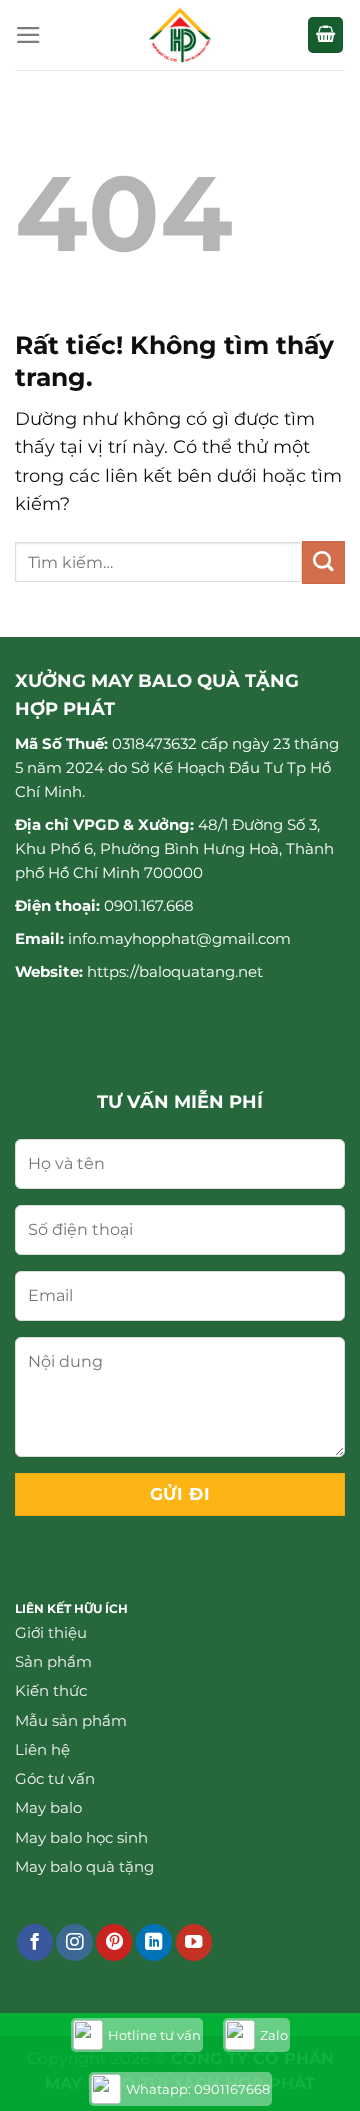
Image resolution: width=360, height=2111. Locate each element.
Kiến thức (51, 1690)
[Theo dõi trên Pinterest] (114, 1942)
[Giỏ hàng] (325, 35)
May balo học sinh (81, 1837)
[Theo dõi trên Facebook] (35, 1942)
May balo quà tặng (84, 1866)
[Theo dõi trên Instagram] (74, 1942)
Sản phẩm (53, 1661)
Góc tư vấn (55, 1778)
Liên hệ (42, 1749)
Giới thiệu (51, 1632)
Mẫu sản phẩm (71, 1720)
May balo (48, 1807)
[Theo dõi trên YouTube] (194, 1942)
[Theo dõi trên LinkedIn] (154, 1942)
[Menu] (28, 35)
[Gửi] (323, 562)
